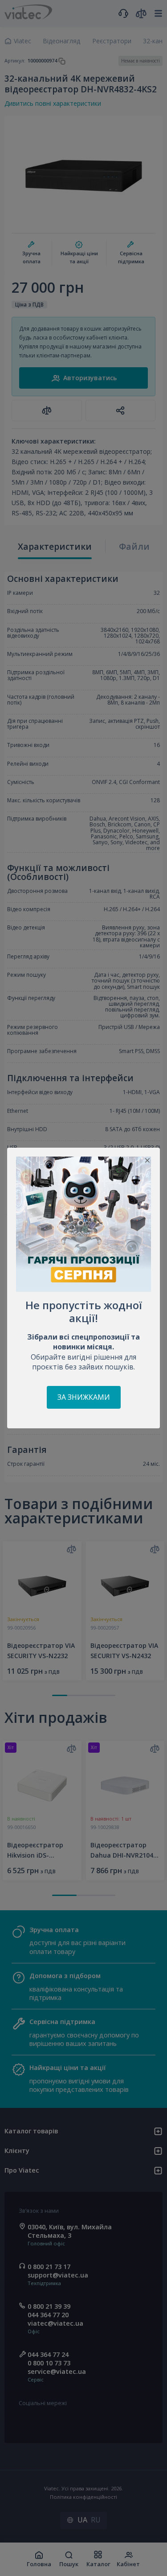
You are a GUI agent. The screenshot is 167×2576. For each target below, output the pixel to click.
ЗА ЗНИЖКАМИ (84, 1397)
